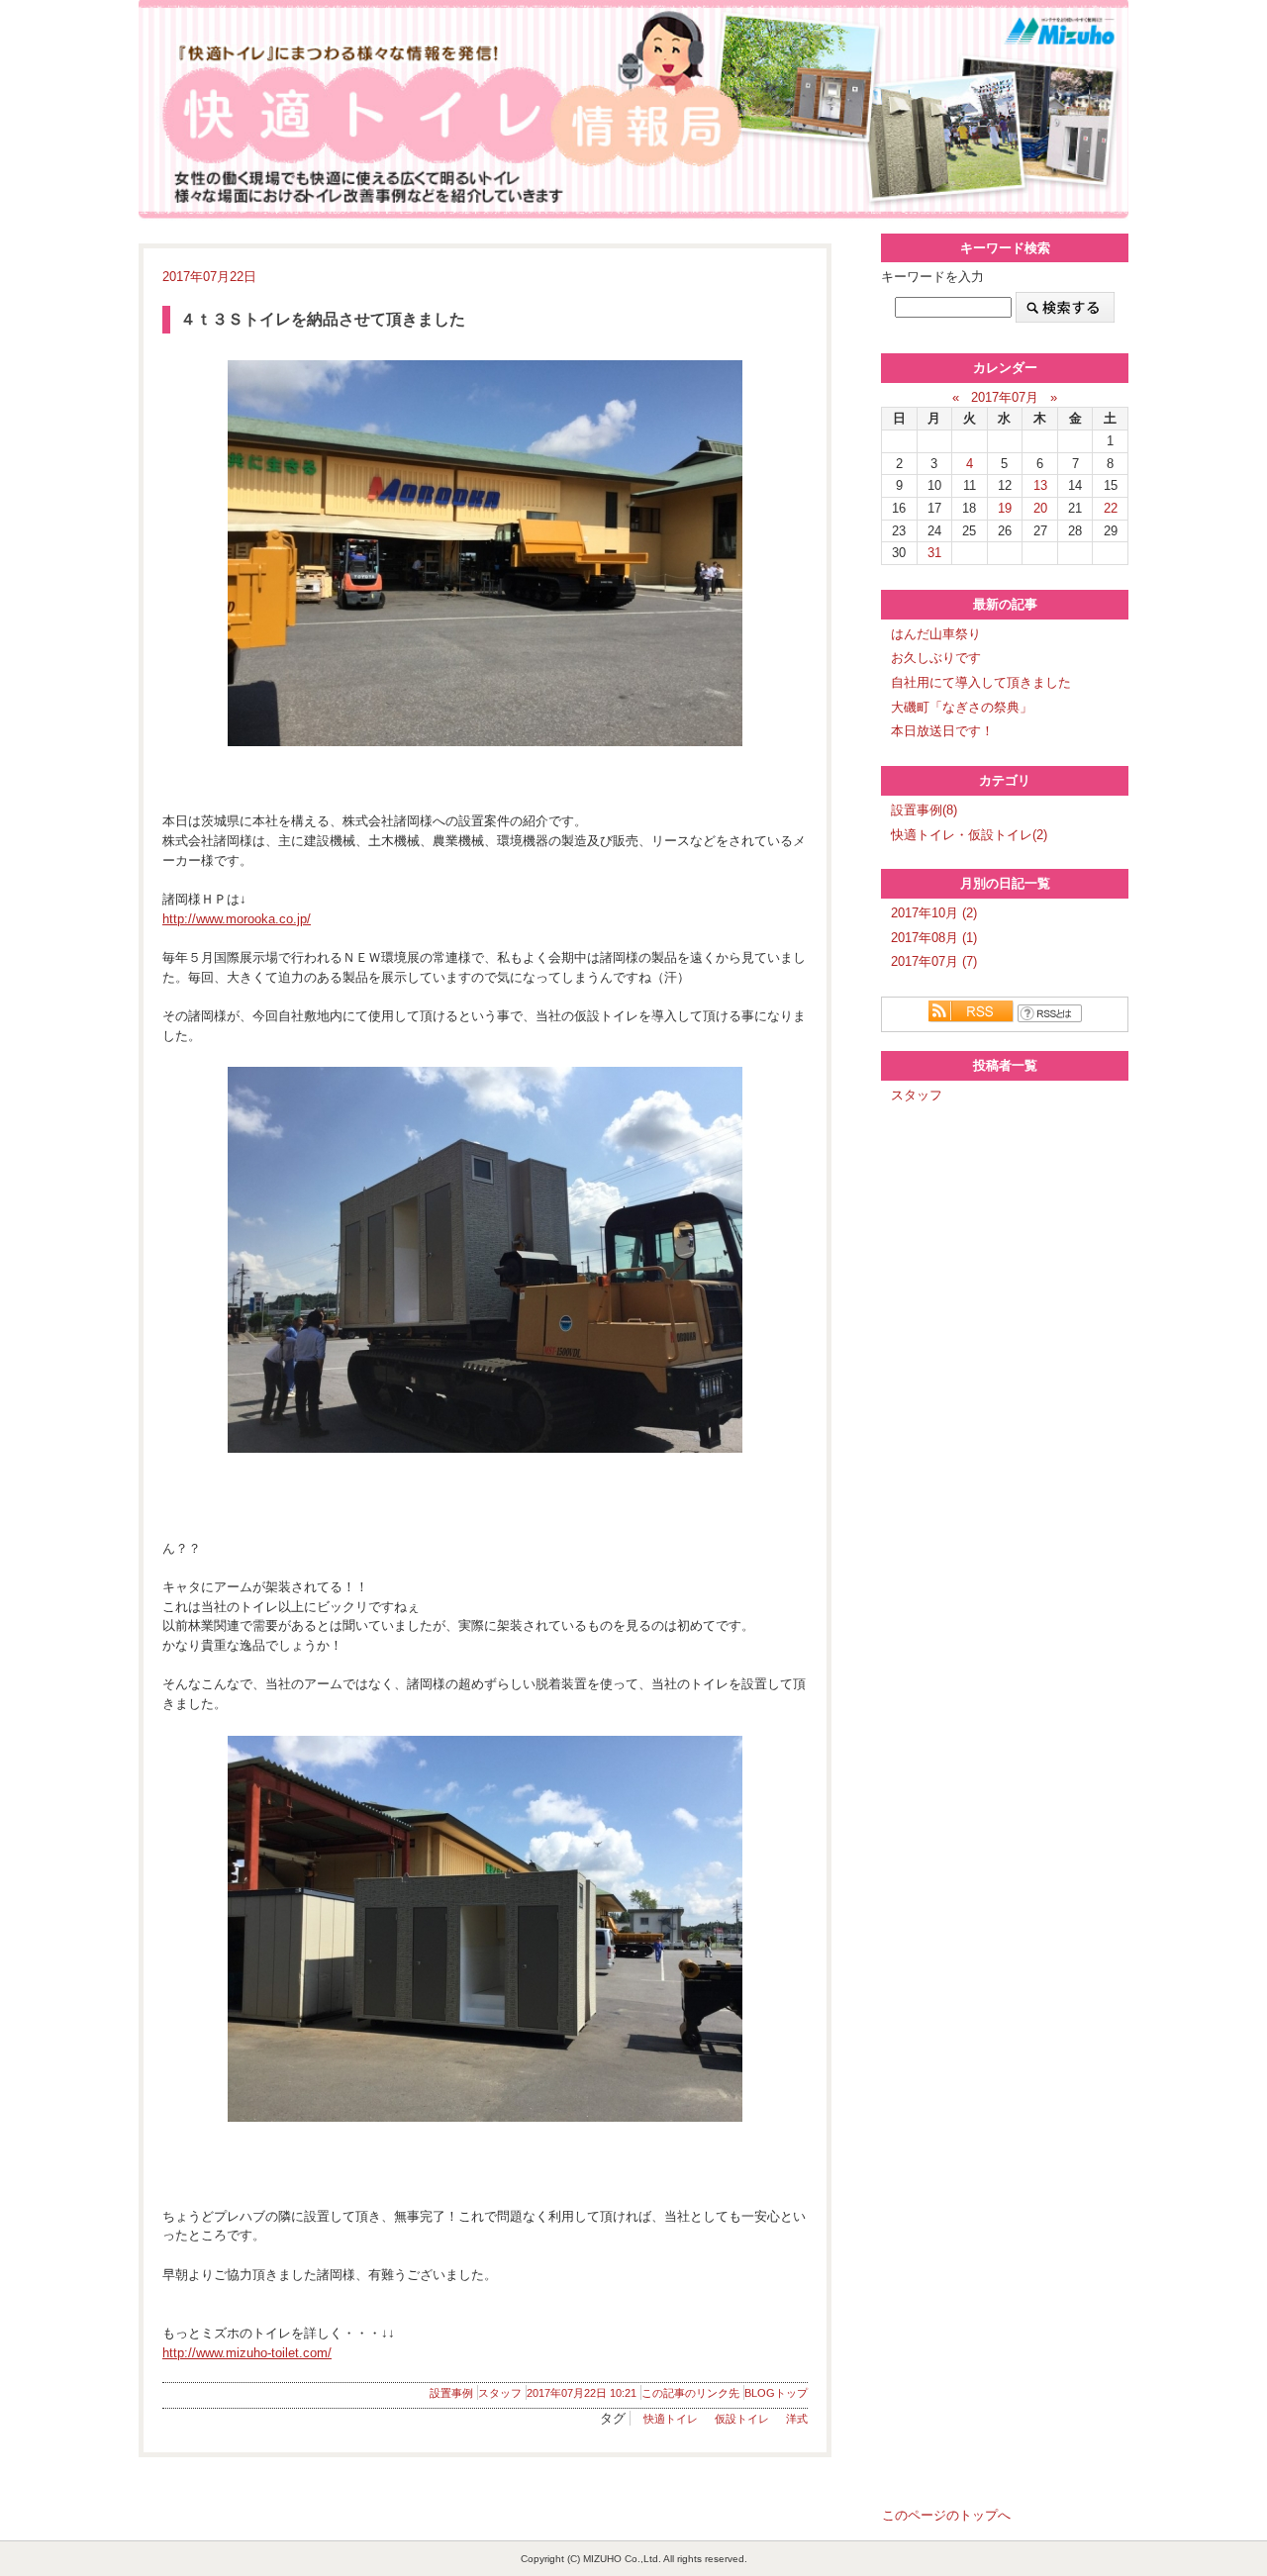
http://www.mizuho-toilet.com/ (247, 2353)
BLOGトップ (776, 2393)
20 (1040, 508)
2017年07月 (1005, 397)
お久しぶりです (936, 658)
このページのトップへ (946, 2515)
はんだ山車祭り (936, 634)
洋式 (797, 2419)
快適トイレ (671, 2419)
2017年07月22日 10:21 (582, 2393)
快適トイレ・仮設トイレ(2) (969, 835)
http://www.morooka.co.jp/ (237, 919)
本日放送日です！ (942, 731)
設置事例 (451, 2393)
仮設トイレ (742, 2419)
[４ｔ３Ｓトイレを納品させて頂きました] (485, 553)
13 (1040, 485)
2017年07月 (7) (934, 961)
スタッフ (500, 2393)
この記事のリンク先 (690, 2393)
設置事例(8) (924, 810)
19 (1005, 508)
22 (1111, 508)
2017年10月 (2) (934, 913)
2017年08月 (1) (934, 938)
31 (934, 553)
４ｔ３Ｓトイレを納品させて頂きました (323, 319)
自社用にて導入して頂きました (981, 682)
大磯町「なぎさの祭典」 (962, 707)
